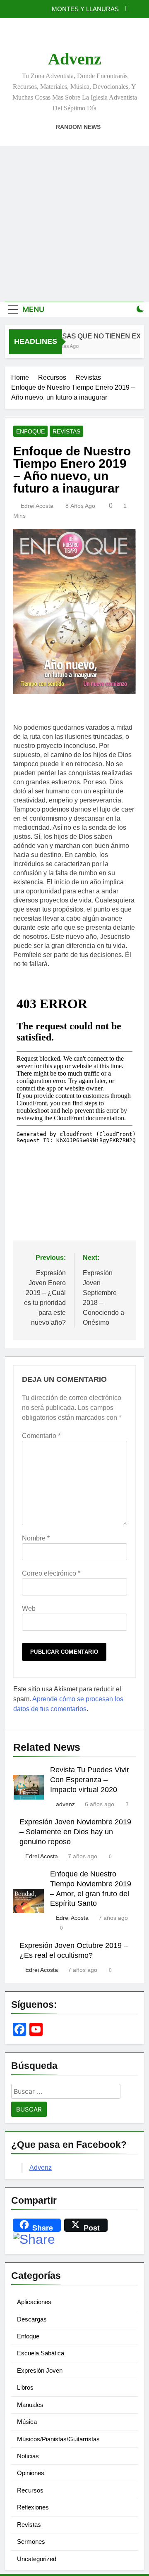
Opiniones (31, 2473)
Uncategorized (37, 2559)
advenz (65, 1804)
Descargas (32, 2319)
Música (27, 2422)
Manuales (30, 2405)
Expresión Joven (40, 2370)
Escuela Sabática (41, 2353)
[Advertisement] (74, 224)
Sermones (31, 2541)
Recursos (30, 2490)
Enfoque (30, 431)
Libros (25, 2387)
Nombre (36, 1538)
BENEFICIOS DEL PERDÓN (79, 10)
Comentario (41, 1436)
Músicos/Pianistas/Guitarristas (58, 2439)
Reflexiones (33, 2507)
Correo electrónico (51, 1573)
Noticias (28, 2456)
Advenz (75, 59)
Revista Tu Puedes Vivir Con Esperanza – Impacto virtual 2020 (90, 1780)
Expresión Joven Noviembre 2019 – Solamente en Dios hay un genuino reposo (75, 1832)
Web (29, 1608)
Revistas (66, 431)
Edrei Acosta (37, 506)
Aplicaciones (34, 2302)
